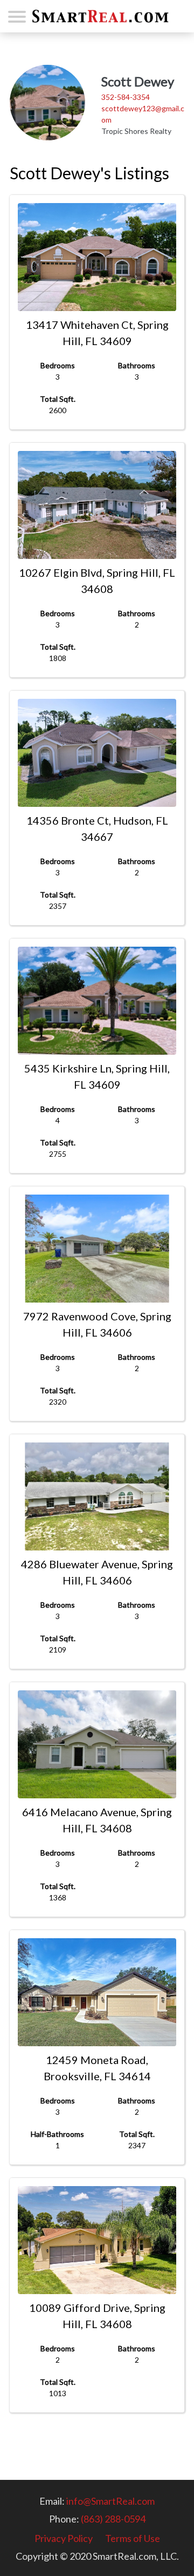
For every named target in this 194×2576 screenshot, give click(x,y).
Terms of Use (133, 2538)
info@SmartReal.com (110, 2501)
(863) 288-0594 (113, 2519)
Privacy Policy (64, 2538)
